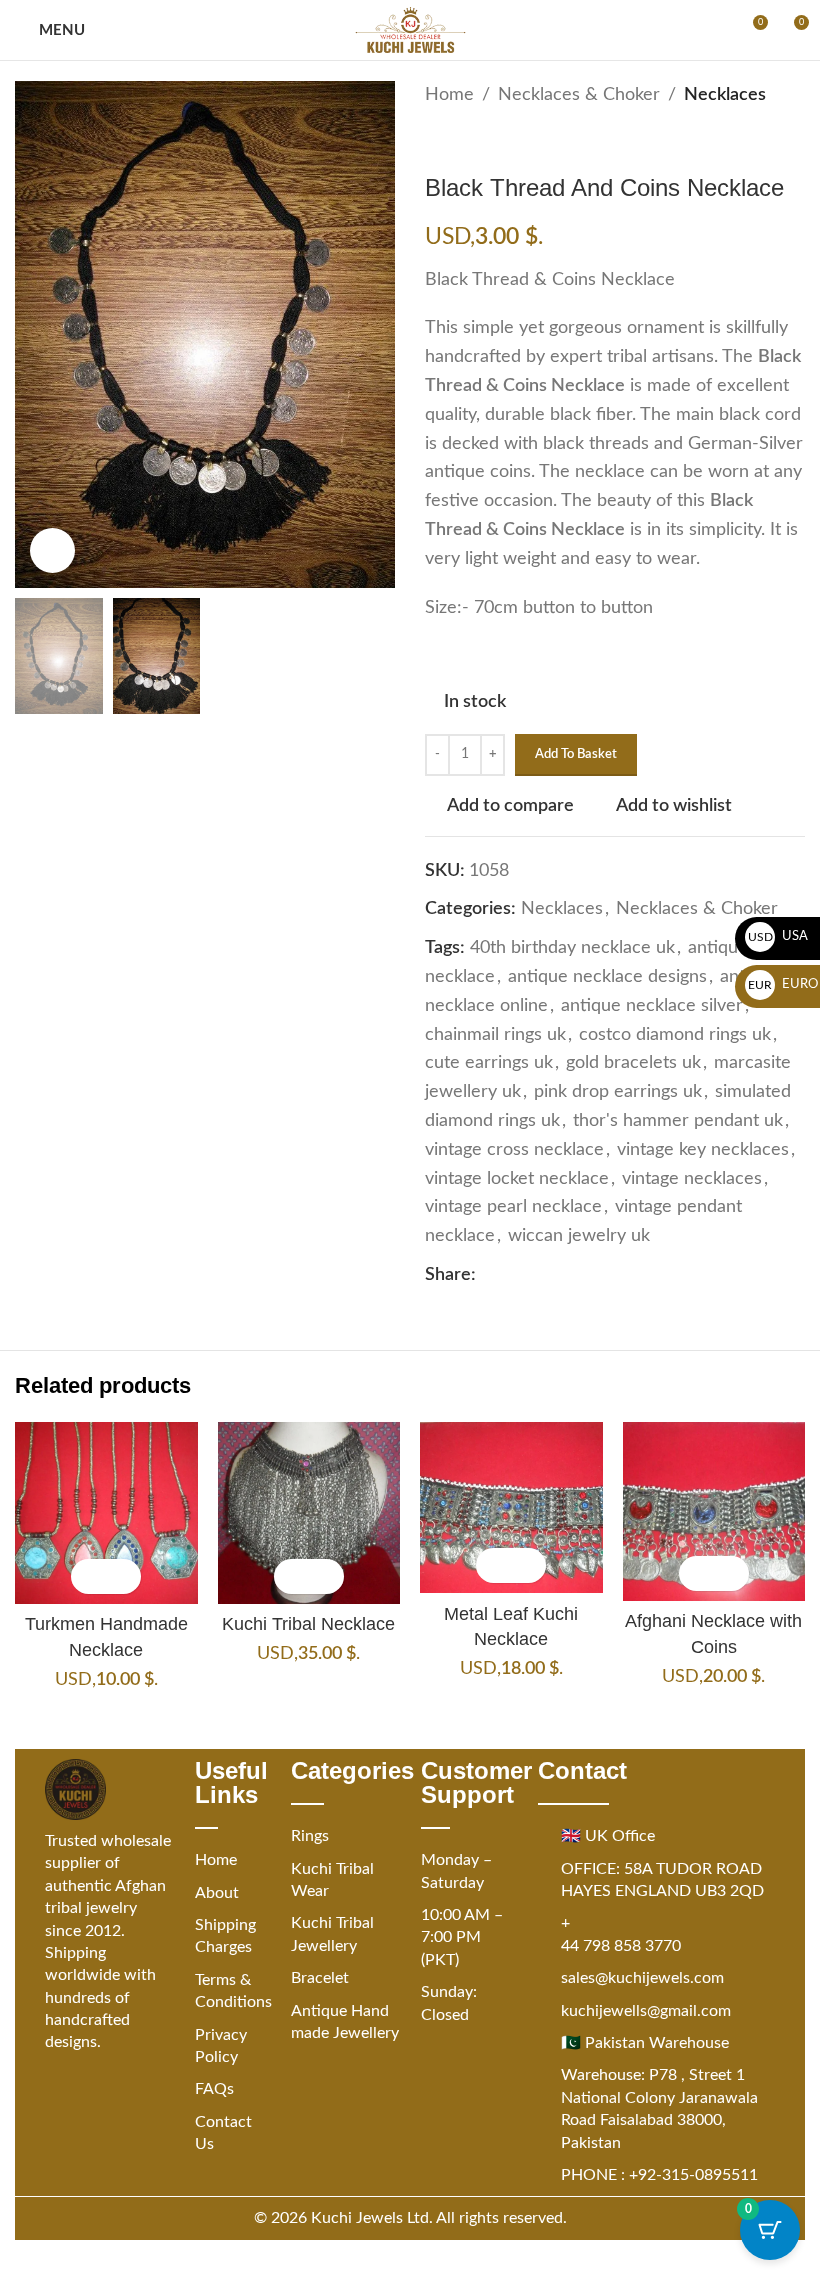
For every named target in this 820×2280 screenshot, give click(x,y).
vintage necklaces (692, 1179)
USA (778, 936)
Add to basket (576, 754)
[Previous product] (437, 142)
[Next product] (485, 142)
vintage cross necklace (514, 1150)
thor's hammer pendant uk (678, 1121)
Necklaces (725, 95)
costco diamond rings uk (675, 1035)
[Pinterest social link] (536, 1275)
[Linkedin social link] (560, 1275)
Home (449, 95)
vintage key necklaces (703, 1150)
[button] (88, 1576)
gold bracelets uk (633, 1063)
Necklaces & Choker (579, 95)
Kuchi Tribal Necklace (308, 1624)
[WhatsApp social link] (584, 1275)
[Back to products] (461, 142)
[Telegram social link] (608, 1275)
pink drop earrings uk (618, 1092)
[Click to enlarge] (52, 550)
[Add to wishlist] (123, 1576)
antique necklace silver (652, 1006)
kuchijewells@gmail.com (646, 2011)
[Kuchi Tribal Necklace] (309, 1513)
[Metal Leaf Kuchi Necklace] (511, 1508)
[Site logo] (410, 30)
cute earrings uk (489, 1063)
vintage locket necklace (517, 1179)
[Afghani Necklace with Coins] (714, 1511)
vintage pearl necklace (513, 1207)
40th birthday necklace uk (572, 948)
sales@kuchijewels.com (642, 1978)
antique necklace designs (607, 977)
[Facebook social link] (488, 1275)
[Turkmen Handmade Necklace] (106, 1513)
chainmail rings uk (495, 1035)
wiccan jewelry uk (579, 1236)
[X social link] (512, 1275)
